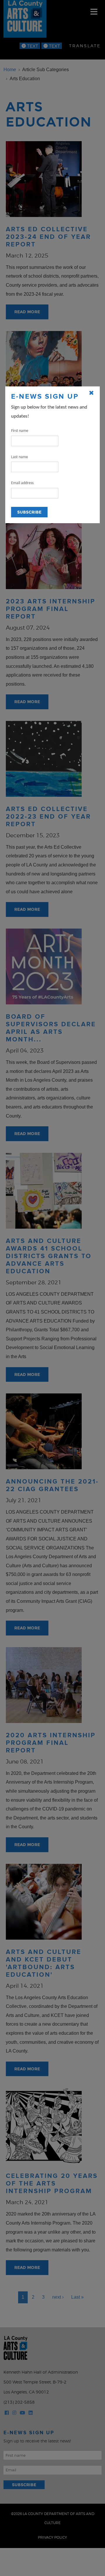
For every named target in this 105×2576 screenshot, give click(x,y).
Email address (22, 483)
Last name (20, 457)
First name (20, 431)
